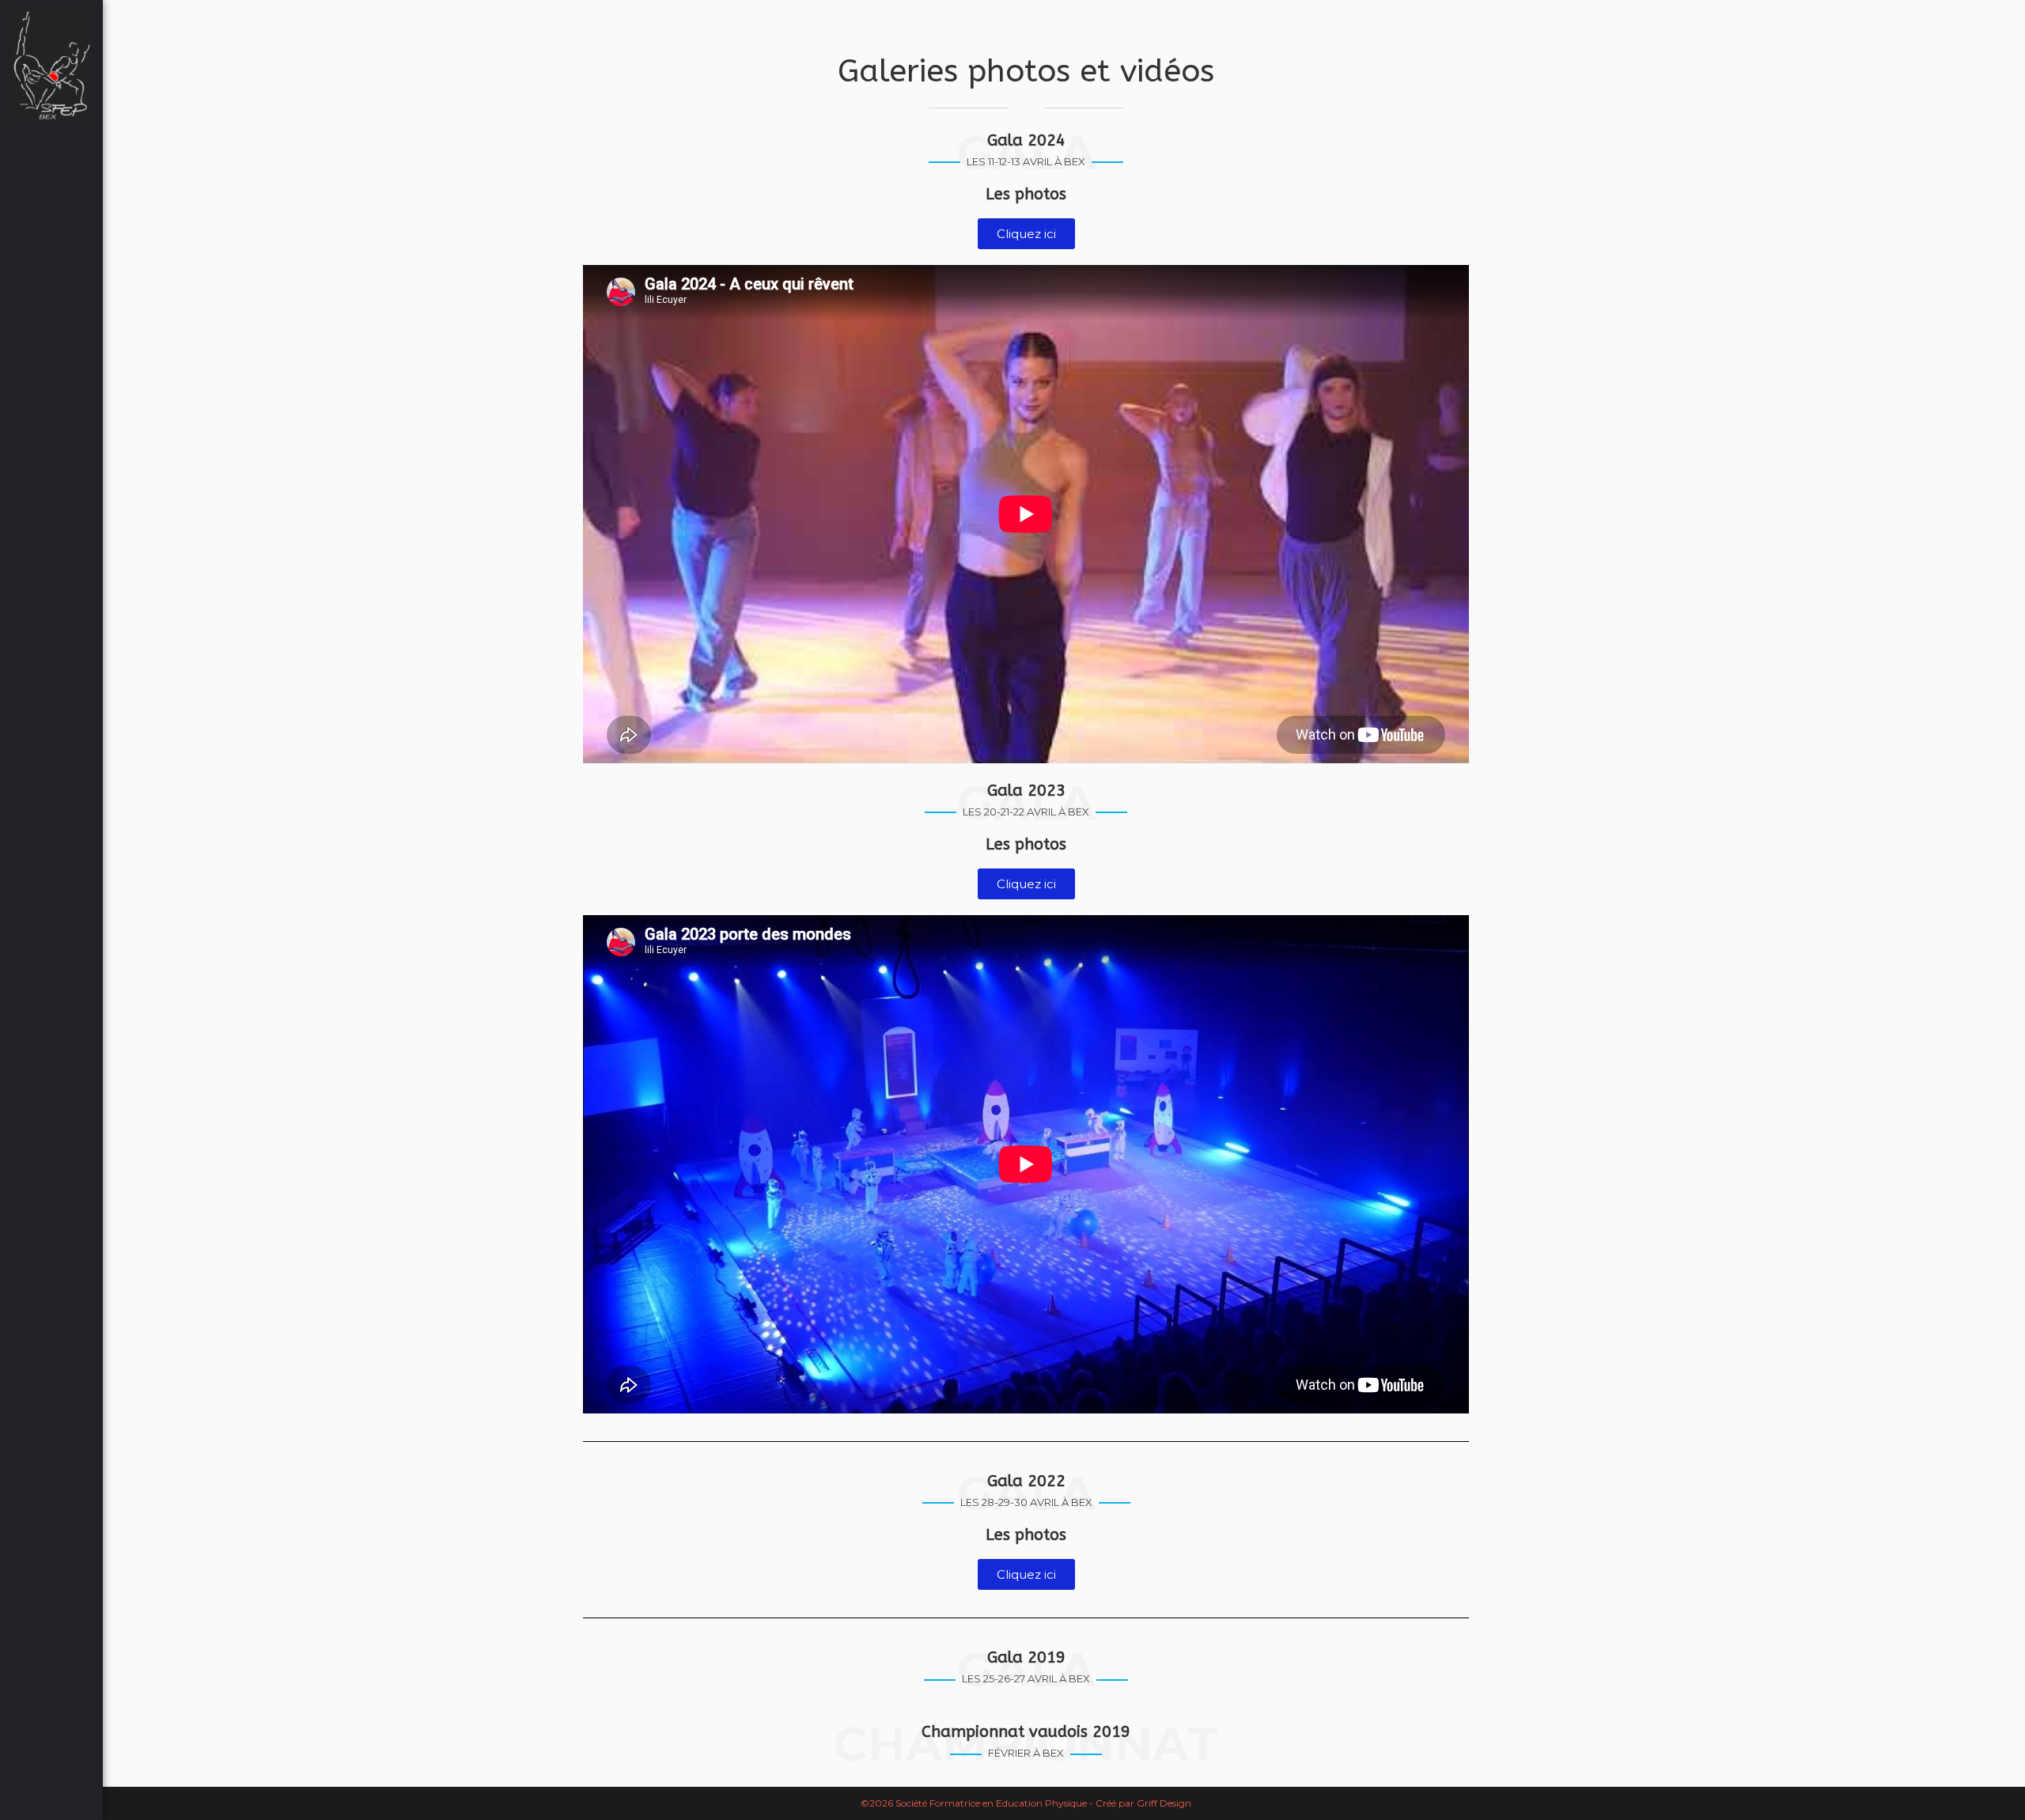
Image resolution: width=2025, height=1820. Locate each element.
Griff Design (1164, 1803)
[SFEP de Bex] (51, 64)
